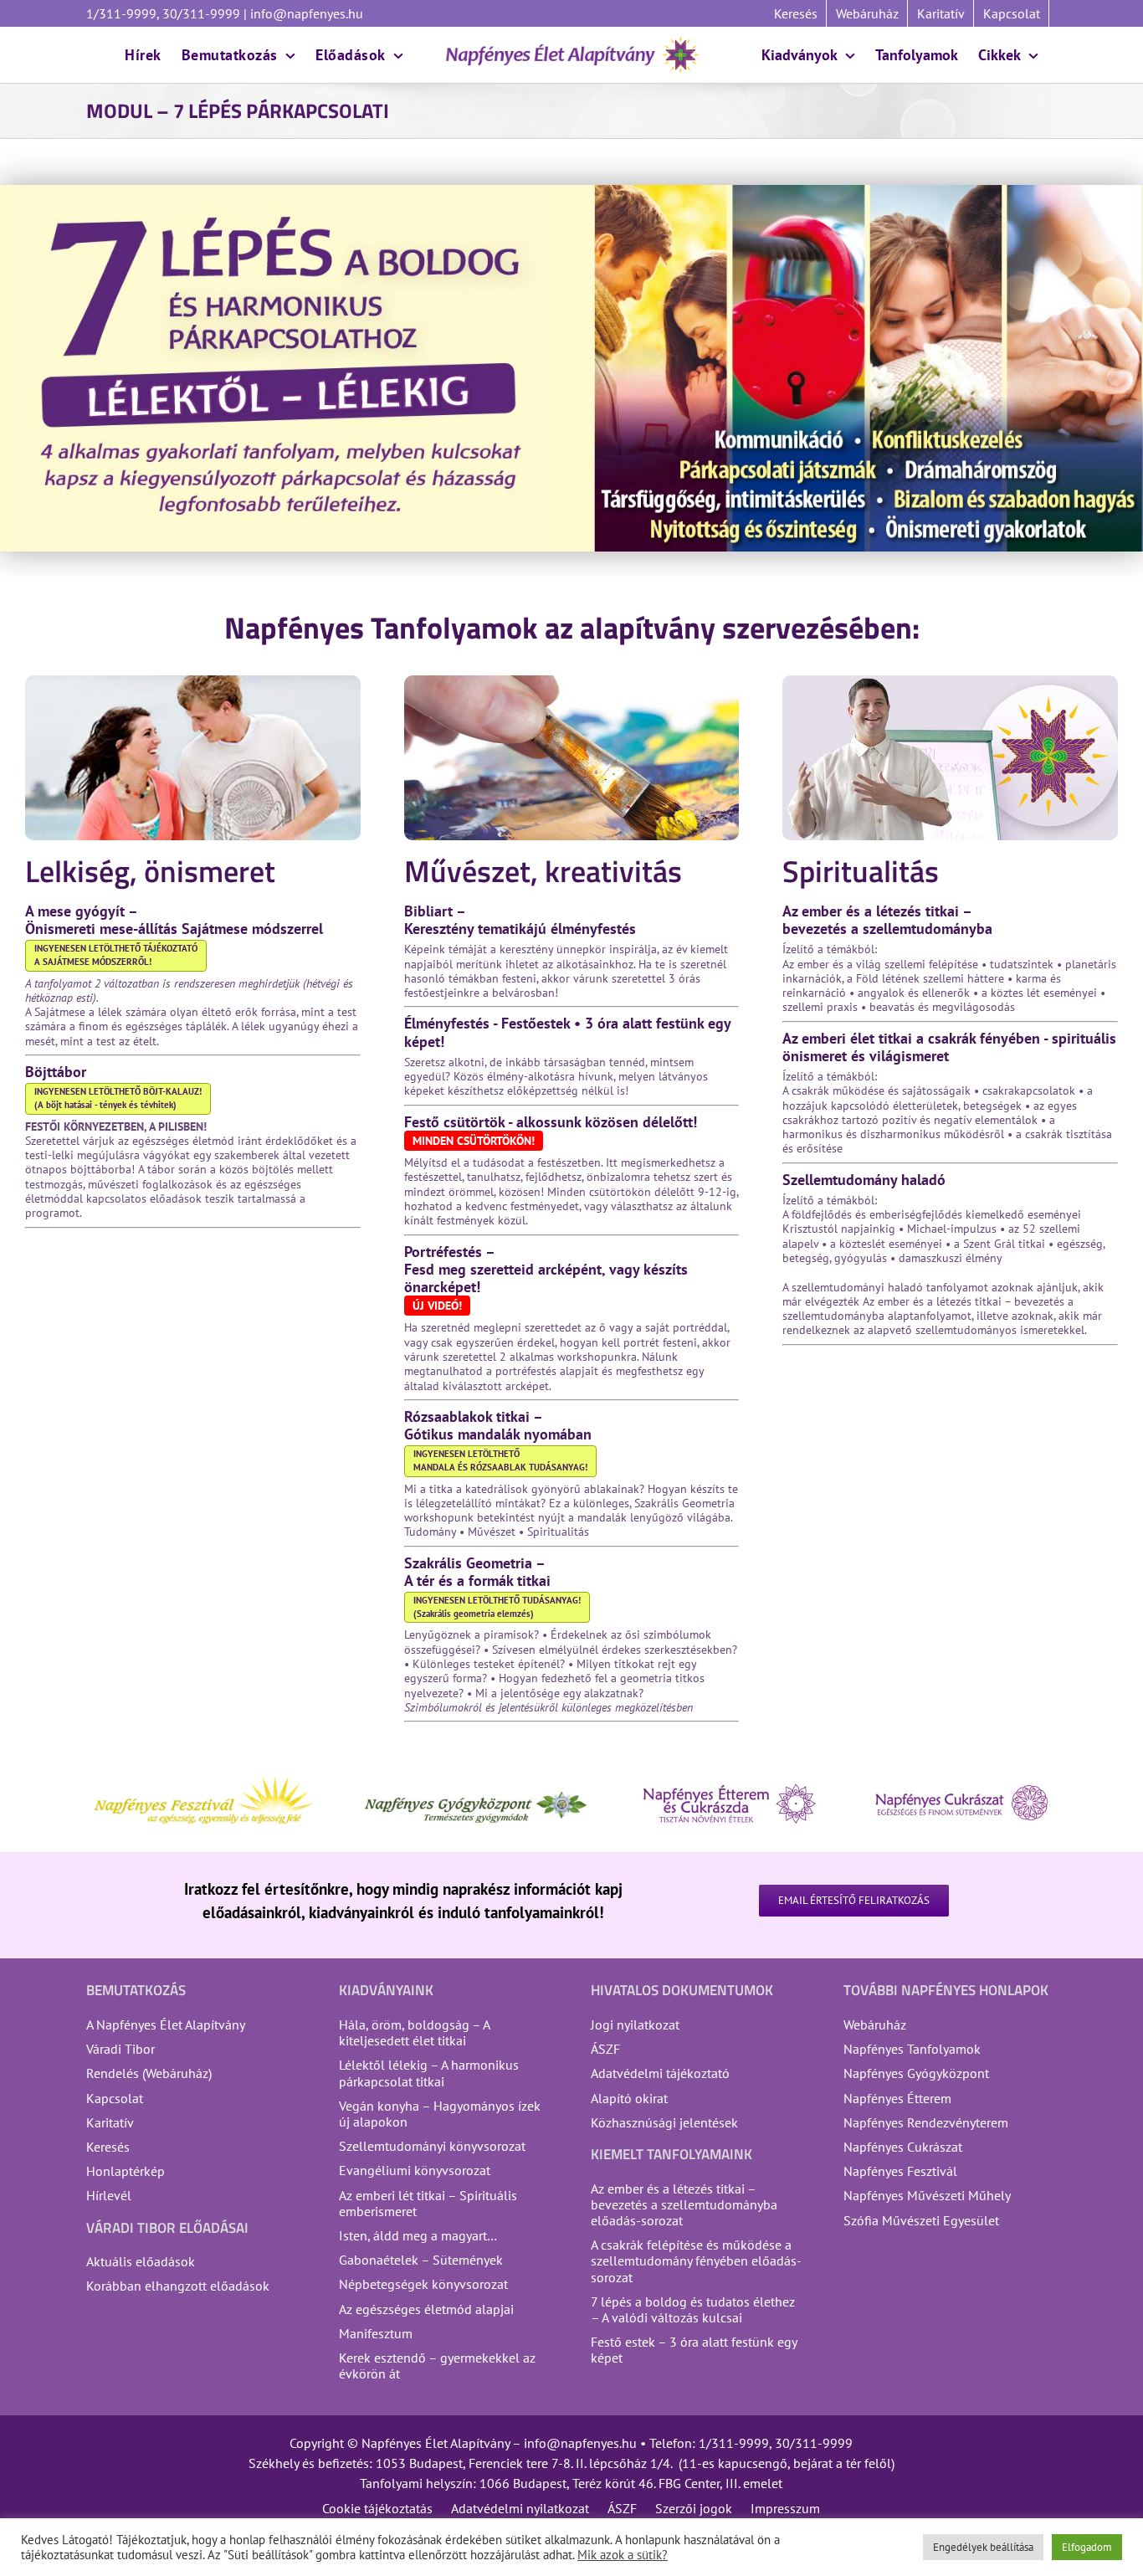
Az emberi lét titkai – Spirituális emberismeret (428, 2203)
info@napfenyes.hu (305, 13)
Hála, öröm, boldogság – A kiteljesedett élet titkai (414, 2032)
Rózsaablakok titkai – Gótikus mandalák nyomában (498, 1425)
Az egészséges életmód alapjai (426, 2309)
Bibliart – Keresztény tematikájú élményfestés (520, 920)
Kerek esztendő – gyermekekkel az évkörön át (437, 2366)
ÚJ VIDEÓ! (437, 1306)
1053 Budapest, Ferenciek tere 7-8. (474, 2463)
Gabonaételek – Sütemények (421, 2260)
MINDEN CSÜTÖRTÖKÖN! (474, 1141)
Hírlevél (109, 2195)
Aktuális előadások (141, 2261)
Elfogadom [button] (1087, 2547)
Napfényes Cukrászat (903, 2147)
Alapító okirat (629, 2098)
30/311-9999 (814, 2443)
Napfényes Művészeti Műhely (927, 2195)
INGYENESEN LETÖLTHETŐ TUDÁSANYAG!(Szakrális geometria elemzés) (497, 1607)
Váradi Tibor (120, 2049)
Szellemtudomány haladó (864, 1180)
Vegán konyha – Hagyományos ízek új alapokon (440, 2114)
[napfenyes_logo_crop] (572, 42)
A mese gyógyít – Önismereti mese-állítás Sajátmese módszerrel (174, 920)
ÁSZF (605, 2049)
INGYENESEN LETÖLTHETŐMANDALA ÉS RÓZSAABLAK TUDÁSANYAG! (500, 1460)
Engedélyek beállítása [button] (983, 2547)
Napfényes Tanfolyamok (912, 2049)
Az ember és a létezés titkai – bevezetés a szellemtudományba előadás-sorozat (684, 2204)
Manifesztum (376, 2333)
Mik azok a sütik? (623, 2555)
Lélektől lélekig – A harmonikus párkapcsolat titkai (429, 2073)
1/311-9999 (734, 2443)
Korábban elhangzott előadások (178, 2286)
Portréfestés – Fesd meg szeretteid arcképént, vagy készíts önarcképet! (546, 1269)
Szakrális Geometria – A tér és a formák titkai (477, 1572)
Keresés (108, 2147)
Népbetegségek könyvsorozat (423, 2284)
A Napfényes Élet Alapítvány (166, 2024)
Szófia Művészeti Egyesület (921, 2220)
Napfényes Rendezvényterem (926, 2122)
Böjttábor (56, 1072)
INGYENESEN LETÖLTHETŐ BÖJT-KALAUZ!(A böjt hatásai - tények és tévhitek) (118, 1098)
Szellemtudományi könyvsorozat (432, 2146)
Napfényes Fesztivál (900, 2171)
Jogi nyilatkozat (635, 2024)
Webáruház (875, 2024)
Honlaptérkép (126, 2171)
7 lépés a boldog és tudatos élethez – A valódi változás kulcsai (693, 2309)
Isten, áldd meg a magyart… (418, 2235)
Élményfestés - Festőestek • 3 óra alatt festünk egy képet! (567, 1032)
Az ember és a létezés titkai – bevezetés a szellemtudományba (887, 920)
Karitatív (110, 2122)
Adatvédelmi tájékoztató (660, 2073)
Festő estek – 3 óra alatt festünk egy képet (694, 2350)
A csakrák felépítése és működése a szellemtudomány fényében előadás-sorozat (696, 2260)
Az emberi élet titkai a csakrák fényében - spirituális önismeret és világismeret (949, 1047)
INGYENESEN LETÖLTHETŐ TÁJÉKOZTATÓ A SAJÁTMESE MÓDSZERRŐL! (116, 955)
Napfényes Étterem (897, 2098)
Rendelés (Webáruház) (149, 2073)
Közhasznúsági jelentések (664, 2122)
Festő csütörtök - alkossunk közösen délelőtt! (551, 1122)
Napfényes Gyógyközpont (916, 2073)
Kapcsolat (115, 2098)
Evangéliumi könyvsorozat (415, 2170)
